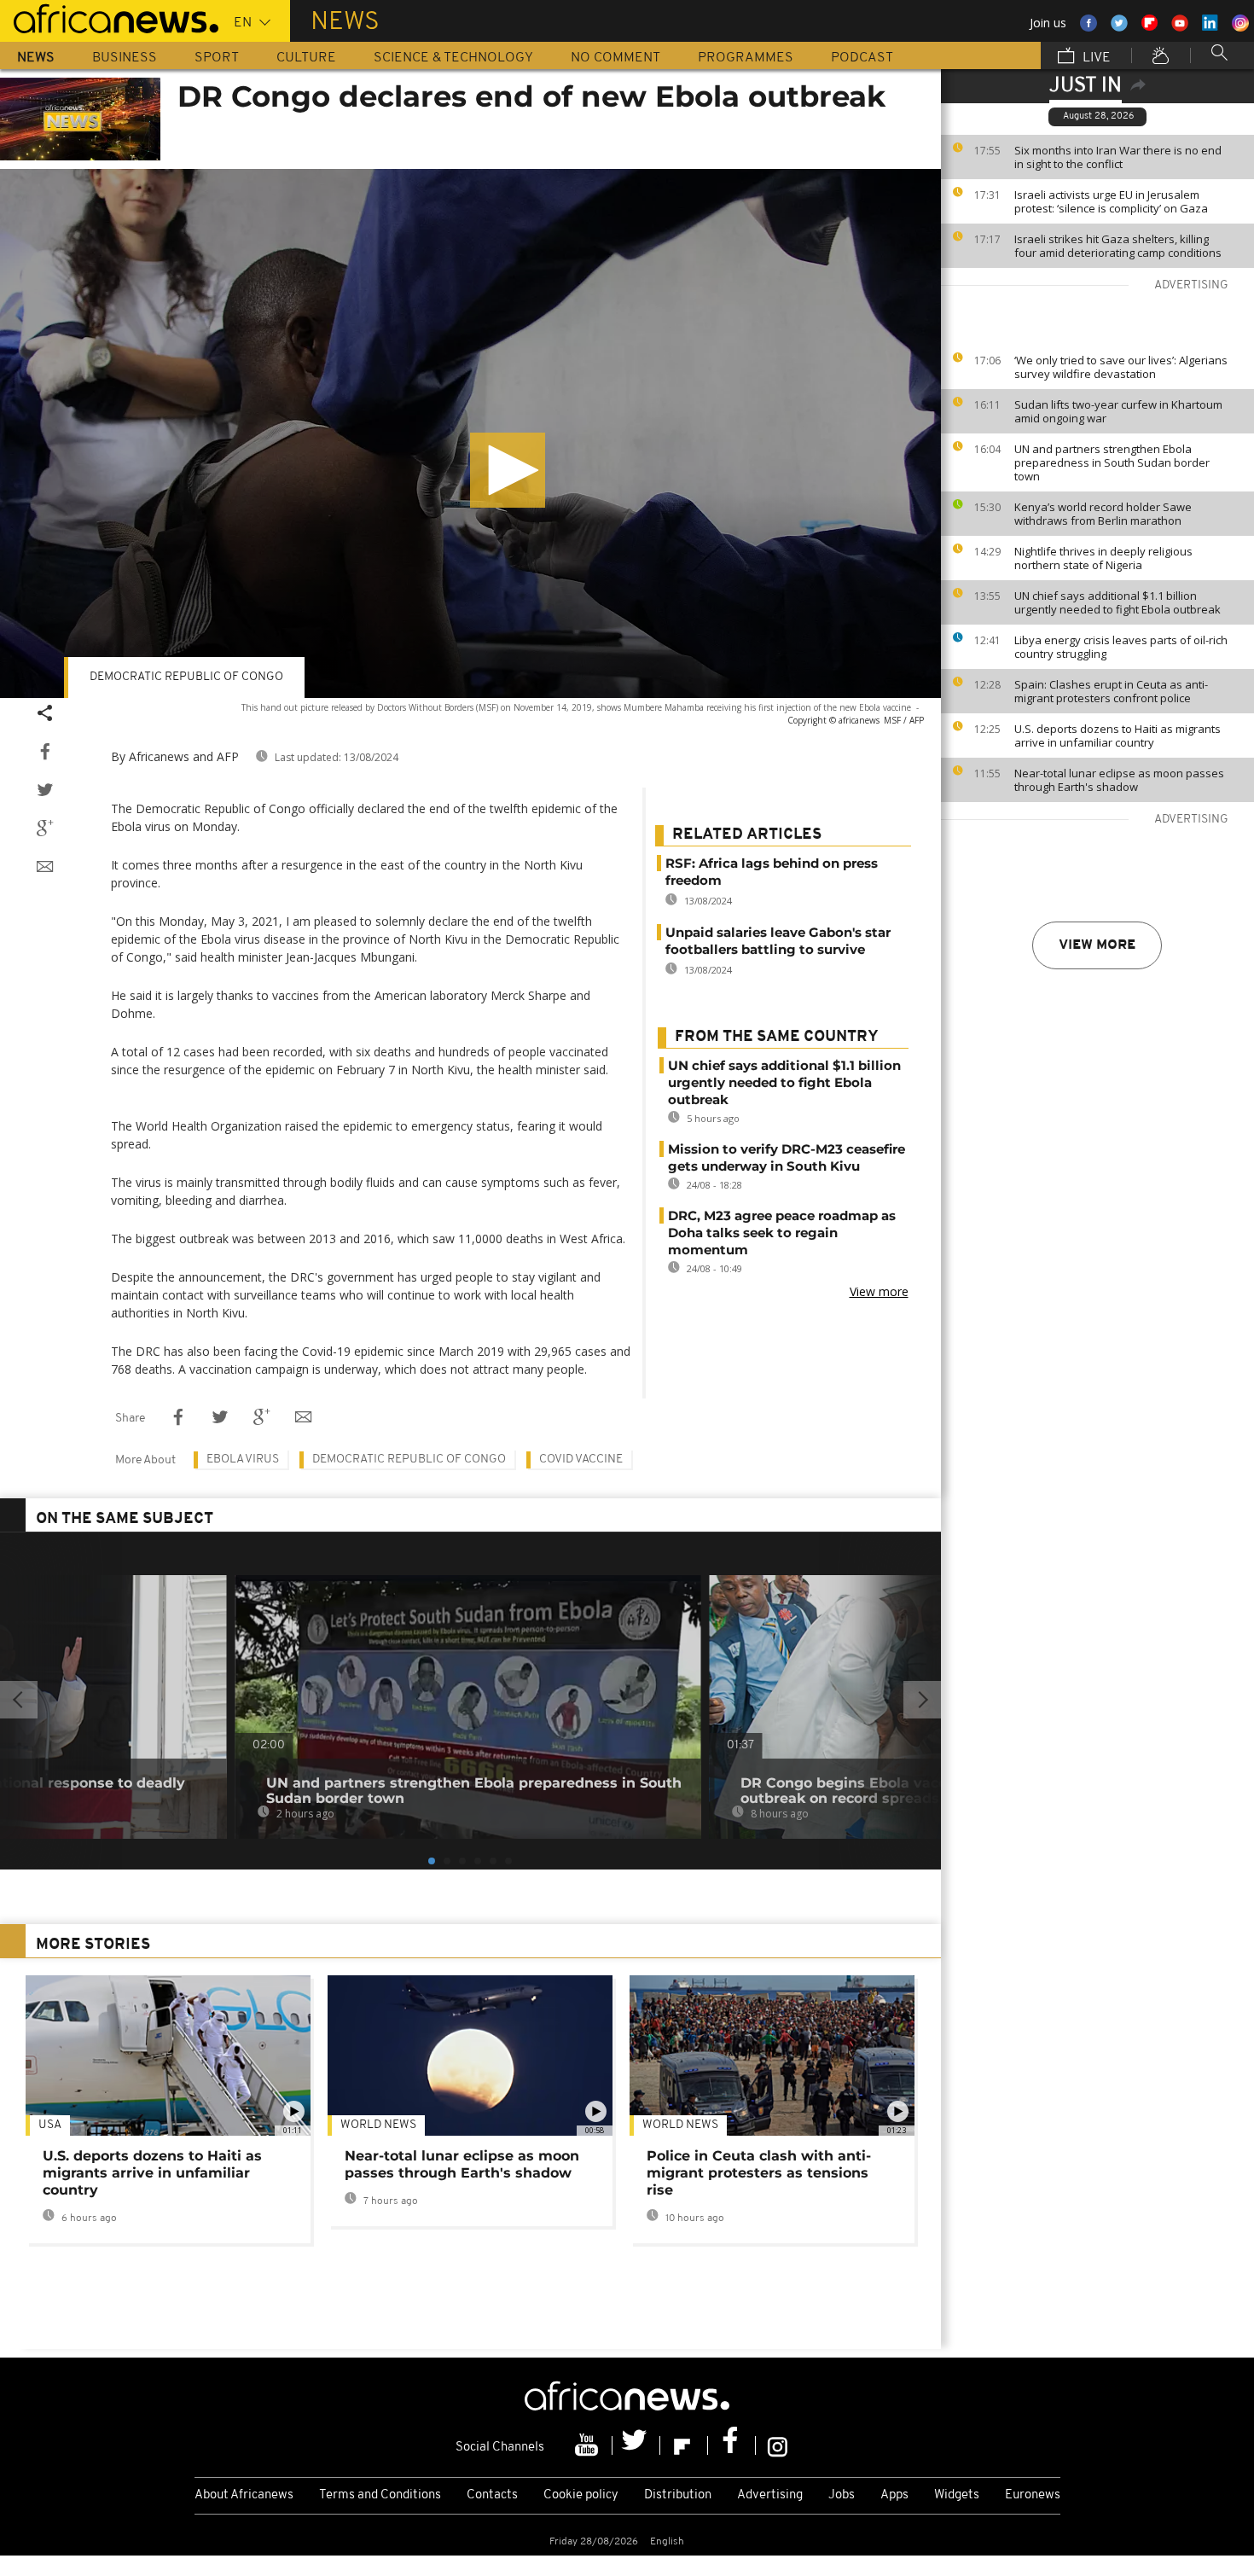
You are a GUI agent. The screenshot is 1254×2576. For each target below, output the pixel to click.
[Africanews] (109, 17)
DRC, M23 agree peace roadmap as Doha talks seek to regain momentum (782, 1233)
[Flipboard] (684, 2445)
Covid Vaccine (581, 1460)
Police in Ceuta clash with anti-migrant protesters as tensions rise (759, 2173)
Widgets (957, 2495)
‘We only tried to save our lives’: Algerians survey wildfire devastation (1121, 367)
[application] (470, 433)
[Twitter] (636, 2445)
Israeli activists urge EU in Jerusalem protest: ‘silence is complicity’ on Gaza (1111, 201)
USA (50, 2125)
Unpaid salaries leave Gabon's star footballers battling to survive (778, 941)
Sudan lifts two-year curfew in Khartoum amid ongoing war (1118, 411)
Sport (217, 58)
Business (125, 58)
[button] (508, 470)
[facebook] (732, 2445)
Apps (894, 2495)
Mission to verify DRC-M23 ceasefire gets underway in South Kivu (787, 1157)
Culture (306, 58)
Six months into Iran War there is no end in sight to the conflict (1118, 157)
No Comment (615, 58)
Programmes (746, 58)
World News (378, 2125)
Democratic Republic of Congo (409, 1460)
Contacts (492, 2495)
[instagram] (778, 2445)
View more (1097, 945)
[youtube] (589, 2445)
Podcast (862, 58)
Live (1095, 58)
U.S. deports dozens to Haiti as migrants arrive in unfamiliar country (1118, 736)
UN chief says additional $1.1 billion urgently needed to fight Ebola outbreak (1118, 602)
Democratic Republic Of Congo (186, 677)
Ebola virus (243, 1460)
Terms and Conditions (380, 2495)
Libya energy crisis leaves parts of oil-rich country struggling (1121, 647)
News (36, 58)
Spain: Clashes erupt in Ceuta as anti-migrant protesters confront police (1111, 691)
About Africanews (244, 2495)
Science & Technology (453, 58)
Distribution (678, 2495)
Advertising (770, 2495)
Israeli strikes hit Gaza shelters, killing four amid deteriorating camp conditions (1118, 246)
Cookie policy (581, 2495)
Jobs (842, 2495)
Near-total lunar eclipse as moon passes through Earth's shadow (1119, 780)
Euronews (1033, 2495)
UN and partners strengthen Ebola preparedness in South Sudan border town (1112, 462)
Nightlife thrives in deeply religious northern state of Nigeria (1103, 558)
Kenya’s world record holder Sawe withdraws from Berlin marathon (1103, 514)
